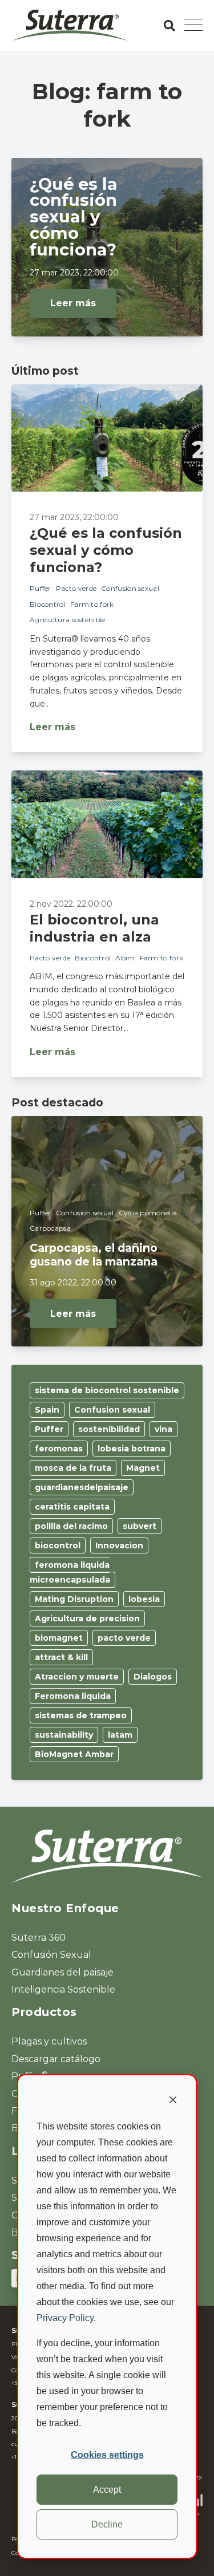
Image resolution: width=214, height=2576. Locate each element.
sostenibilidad (109, 1429)
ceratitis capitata (72, 1507)
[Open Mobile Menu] (193, 26)
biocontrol (58, 1545)
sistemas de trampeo (81, 1715)
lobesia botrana (132, 1449)
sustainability (64, 1735)
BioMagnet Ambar (74, 1754)
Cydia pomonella (148, 1213)
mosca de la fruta (73, 1468)
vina (163, 1429)
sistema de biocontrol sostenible (107, 1390)
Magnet (143, 1468)
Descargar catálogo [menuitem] (56, 2059)
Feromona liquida (73, 1696)
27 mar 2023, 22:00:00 (74, 273)
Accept (107, 2490)
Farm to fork (92, 604)
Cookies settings (107, 2455)
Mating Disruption (74, 1599)
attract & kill (61, 1657)
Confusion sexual (130, 588)
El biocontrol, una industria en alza (94, 928)
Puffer (41, 588)
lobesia (144, 1599)
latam (120, 1735)
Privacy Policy (65, 2318)
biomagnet (59, 1638)
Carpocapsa (50, 1228)
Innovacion (119, 1545)
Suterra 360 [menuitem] (39, 1938)
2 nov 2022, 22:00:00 (71, 904)
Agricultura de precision (87, 1618)
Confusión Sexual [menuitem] (51, 1955)
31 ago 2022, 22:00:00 (73, 1283)
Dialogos (153, 1677)
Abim (125, 958)
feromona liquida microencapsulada (70, 1572)
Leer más (73, 303)
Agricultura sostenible (68, 620)
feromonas (59, 1449)
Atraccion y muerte (77, 1677)
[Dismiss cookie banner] (173, 2102)
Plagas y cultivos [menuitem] (49, 2041)
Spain (47, 1410)
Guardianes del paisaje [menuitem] (62, 1972)
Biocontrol (48, 604)
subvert (140, 1526)
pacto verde (124, 1638)
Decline (107, 2524)
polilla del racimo (71, 1526)
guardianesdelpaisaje (82, 1487)
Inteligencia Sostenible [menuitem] (63, 1989)
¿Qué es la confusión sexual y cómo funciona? (106, 550)
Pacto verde (76, 588)
